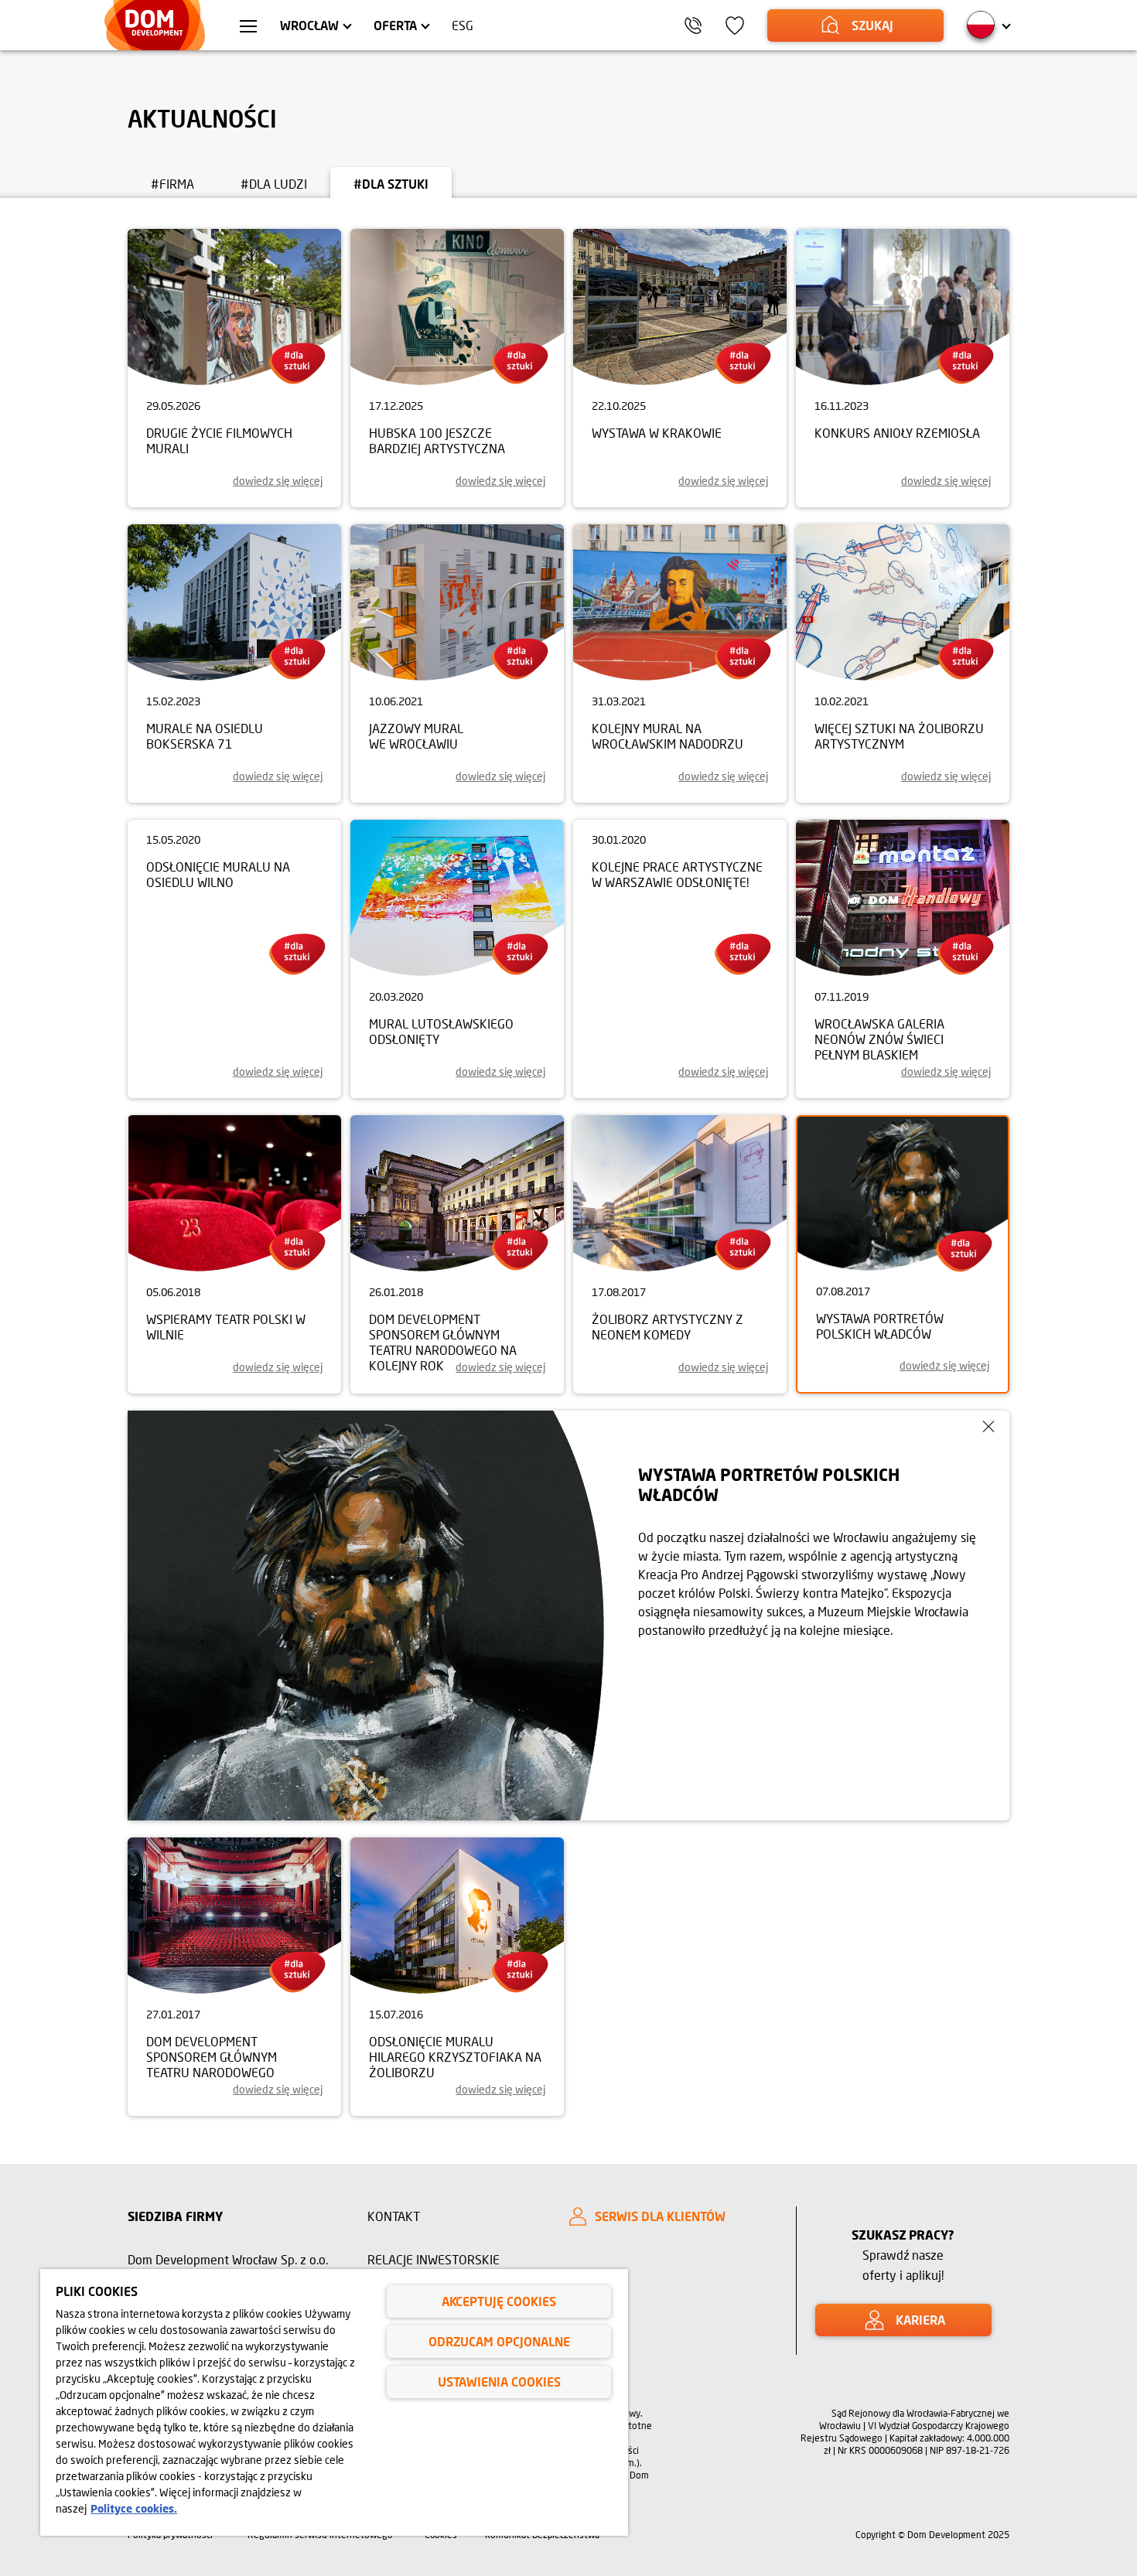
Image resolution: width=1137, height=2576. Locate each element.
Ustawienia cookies (499, 2382)
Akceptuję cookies (499, 2301)
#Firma (172, 184)
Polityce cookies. (134, 2508)
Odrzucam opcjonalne (499, 2341)
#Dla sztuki (391, 184)
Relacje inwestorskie (434, 2259)
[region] (334, 2402)
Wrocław (309, 25)
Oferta (395, 25)
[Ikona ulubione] (735, 26)
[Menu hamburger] (248, 28)
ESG (463, 25)
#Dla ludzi (274, 184)
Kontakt (394, 2216)
